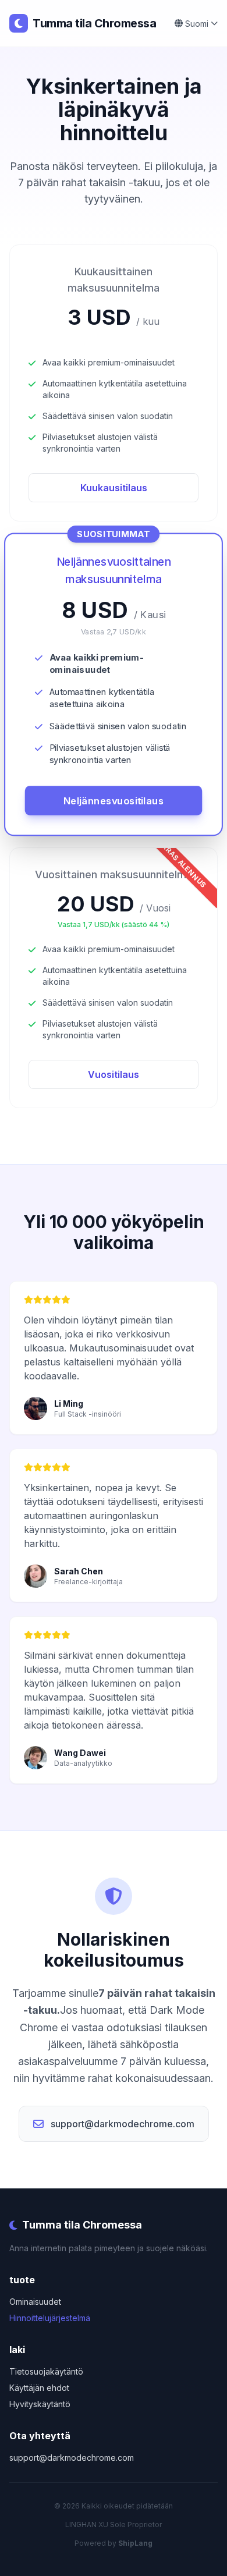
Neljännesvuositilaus (114, 801)
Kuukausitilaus (114, 488)
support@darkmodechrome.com (123, 2124)
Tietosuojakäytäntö (46, 2371)
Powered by (114, 2543)
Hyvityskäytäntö (40, 2404)
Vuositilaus (114, 1074)
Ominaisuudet (35, 2302)
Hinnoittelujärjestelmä (50, 2318)
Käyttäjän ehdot (39, 2388)
